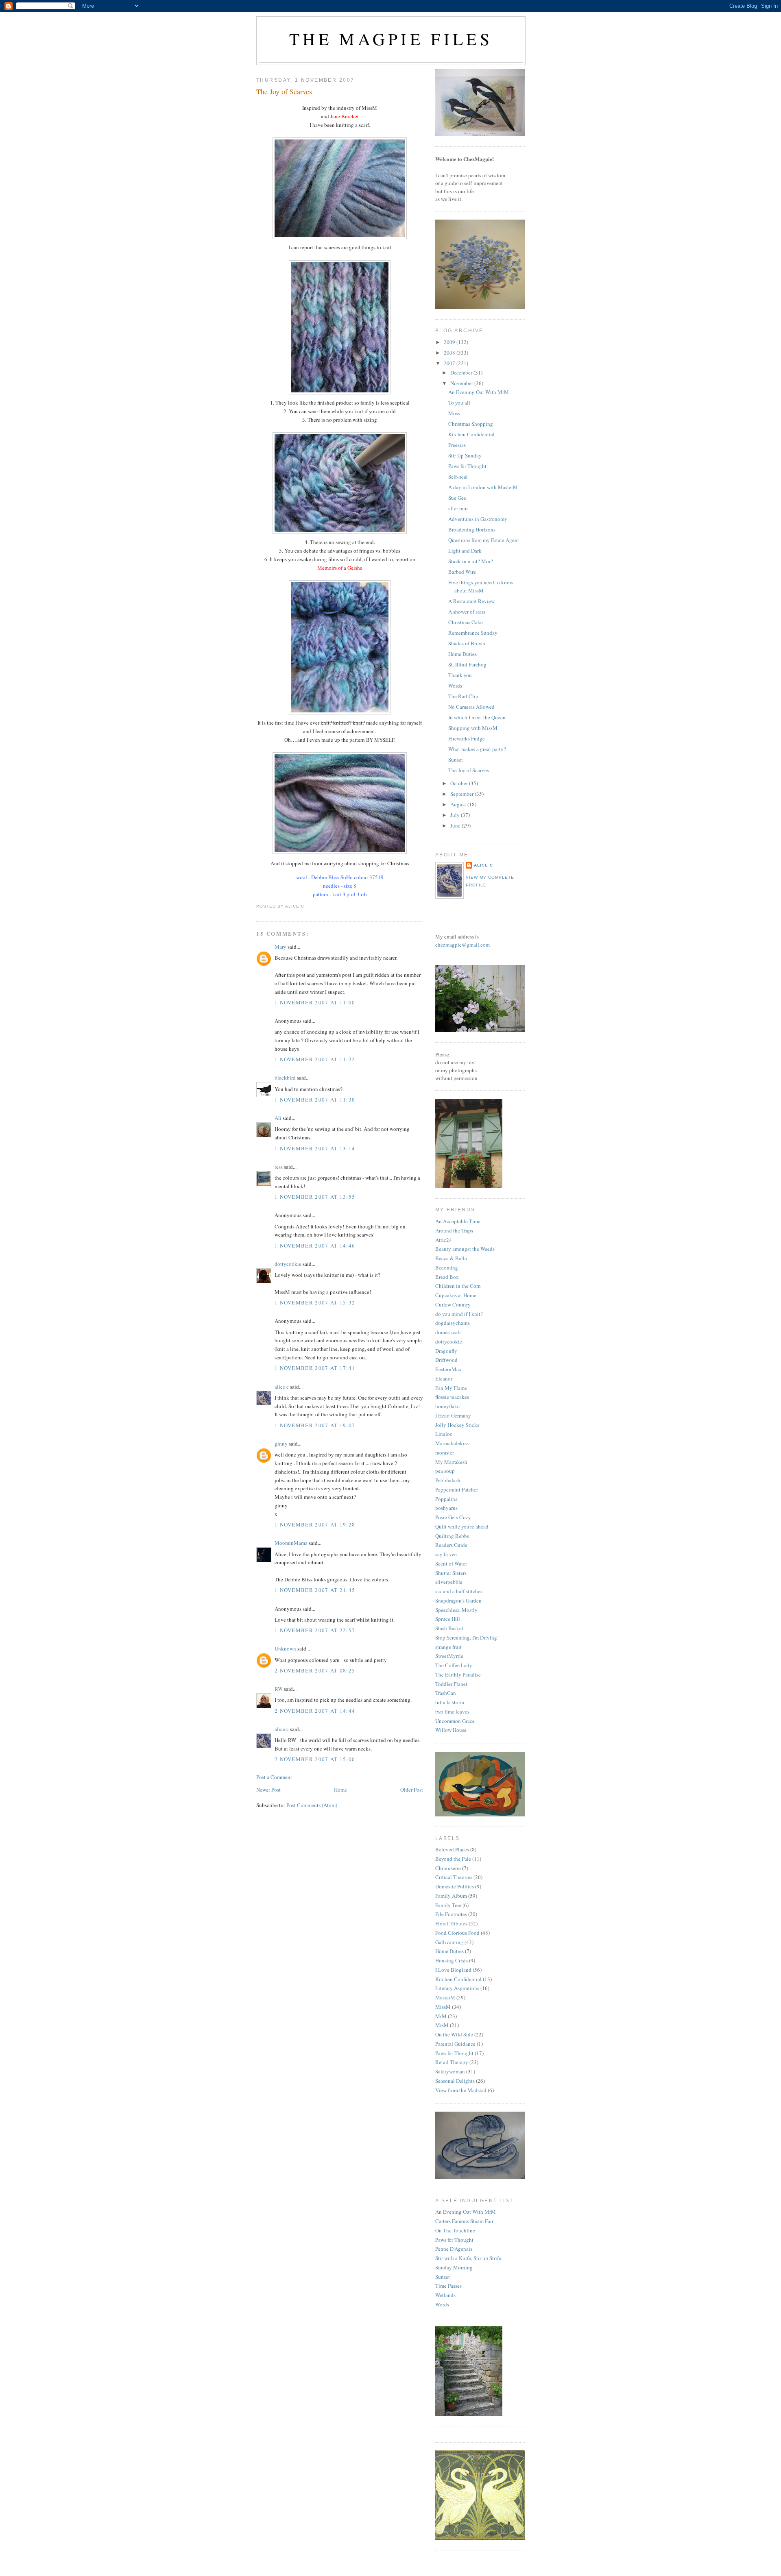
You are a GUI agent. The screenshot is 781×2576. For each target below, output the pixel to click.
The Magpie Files (391, 39)
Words (455, 686)
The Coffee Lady (454, 1665)
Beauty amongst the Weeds (465, 1249)
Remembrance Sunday (473, 633)
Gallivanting (449, 1942)
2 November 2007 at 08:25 (315, 1670)
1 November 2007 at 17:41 (315, 1368)
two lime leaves (452, 1712)
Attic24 (444, 1240)
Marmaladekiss (452, 1443)
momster (445, 1452)
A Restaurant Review (471, 601)
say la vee (446, 1554)
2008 (450, 353)
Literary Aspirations (457, 1988)
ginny (281, 1444)
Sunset (456, 760)
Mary (280, 947)
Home (340, 1790)
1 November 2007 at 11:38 (315, 1100)
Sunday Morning (454, 2267)
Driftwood (446, 1360)
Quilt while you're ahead (462, 1526)
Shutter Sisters (451, 1573)
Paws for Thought (467, 466)
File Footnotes (451, 1914)
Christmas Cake (466, 622)
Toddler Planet (451, 1684)
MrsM (442, 2025)
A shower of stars (467, 612)
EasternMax (448, 1369)
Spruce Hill (448, 1619)
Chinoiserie (448, 1868)
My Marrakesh (451, 1462)
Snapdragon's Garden (458, 1600)
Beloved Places (452, 1849)
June (456, 825)
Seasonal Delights (455, 2081)
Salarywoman (450, 2071)
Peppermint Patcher (457, 1489)
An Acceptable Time (458, 1221)
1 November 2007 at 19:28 (315, 1524)
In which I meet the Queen (477, 717)
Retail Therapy (452, 2062)
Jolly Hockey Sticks (457, 1425)
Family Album (451, 1896)
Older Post (412, 1790)
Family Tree (448, 1905)
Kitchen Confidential (471, 434)
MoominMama (291, 1543)
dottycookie (288, 1264)
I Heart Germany (453, 1415)
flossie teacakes (452, 1397)
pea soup (445, 1471)
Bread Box (447, 1277)
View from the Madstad (461, 2090)
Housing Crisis (452, 1960)
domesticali (448, 1332)
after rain (458, 508)
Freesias (457, 445)
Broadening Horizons (472, 529)
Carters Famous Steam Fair (464, 2221)
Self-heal (458, 477)
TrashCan (446, 1693)
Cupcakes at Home (456, 1295)
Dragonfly (446, 1351)
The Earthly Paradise (458, 1675)
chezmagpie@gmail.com (462, 945)
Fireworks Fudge (467, 738)
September (462, 794)
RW (279, 1689)
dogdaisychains (453, 1323)
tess (279, 1167)
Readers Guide (451, 1545)
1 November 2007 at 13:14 (315, 1148)
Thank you (460, 675)
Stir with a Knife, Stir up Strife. (469, 2258)
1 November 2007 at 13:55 (315, 1197)
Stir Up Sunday (465, 455)
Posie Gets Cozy (453, 1517)
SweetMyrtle (449, 1656)
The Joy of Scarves (284, 91)
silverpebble (449, 1582)
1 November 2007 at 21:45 (315, 1590)
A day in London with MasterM (483, 487)
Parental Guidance (455, 2044)
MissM (443, 2007)
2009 (450, 342)
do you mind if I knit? (459, 1314)
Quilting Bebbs (452, 1536)
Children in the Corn (458, 1286)
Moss (454, 413)
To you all (459, 403)
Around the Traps (454, 1230)
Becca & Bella (451, 1258)
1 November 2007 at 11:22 (315, 1059)
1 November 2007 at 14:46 (315, 1246)
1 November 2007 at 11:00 (315, 1002)
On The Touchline (455, 2230)
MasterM (445, 1997)
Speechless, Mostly (456, 1610)
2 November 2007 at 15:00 (315, 1759)
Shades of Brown (467, 643)
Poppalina (446, 1499)
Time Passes (448, 2286)
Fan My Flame (451, 1388)
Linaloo (444, 1434)
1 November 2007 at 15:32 (315, 1302)
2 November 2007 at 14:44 (315, 1711)
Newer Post (268, 1790)
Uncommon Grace (455, 1721)
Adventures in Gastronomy (478, 519)
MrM (441, 2016)
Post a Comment (274, 1777)
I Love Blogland (453, 1970)
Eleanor (444, 1378)
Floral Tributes (451, 1923)
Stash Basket (449, 1628)
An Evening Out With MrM (479, 392)
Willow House (451, 1730)
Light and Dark (465, 551)
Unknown (285, 1648)
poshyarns (446, 1508)
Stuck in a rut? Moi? (471, 561)
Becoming (447, 1267)
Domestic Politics (455, 1886)
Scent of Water (451, 1563)
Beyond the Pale (453, 1859)
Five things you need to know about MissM (481, 586)
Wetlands (445, 2295)
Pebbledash (448, 1480)
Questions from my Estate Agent (484, 540)
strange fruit (448, 1647)
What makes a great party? (477, 749)
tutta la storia (450, 1702)
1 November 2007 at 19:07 (315, 1425)
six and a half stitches (459, 1591)
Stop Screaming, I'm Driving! (467, 1637)
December (462, 372)
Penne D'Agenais (454, 2249)
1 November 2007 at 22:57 (315, 1630)
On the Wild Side (454, 2034)
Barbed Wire (462, 572)
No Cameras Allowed (471, 707)
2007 (450, 363)
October (460, 783)
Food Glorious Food (457, 1933)
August (459, 804)
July (456, 815)
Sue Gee (457, 498)
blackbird (285, 1078)
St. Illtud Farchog (467, 664)
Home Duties (462, 654)
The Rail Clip (463, 696)
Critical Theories (454, 1877)
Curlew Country (453, 1304)
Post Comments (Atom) (312, 1805)
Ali (278, 1118)
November (462, 383)
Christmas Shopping (471, 424)
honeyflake (447, 1406)
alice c (282, 1387)
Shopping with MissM (473, 728)
